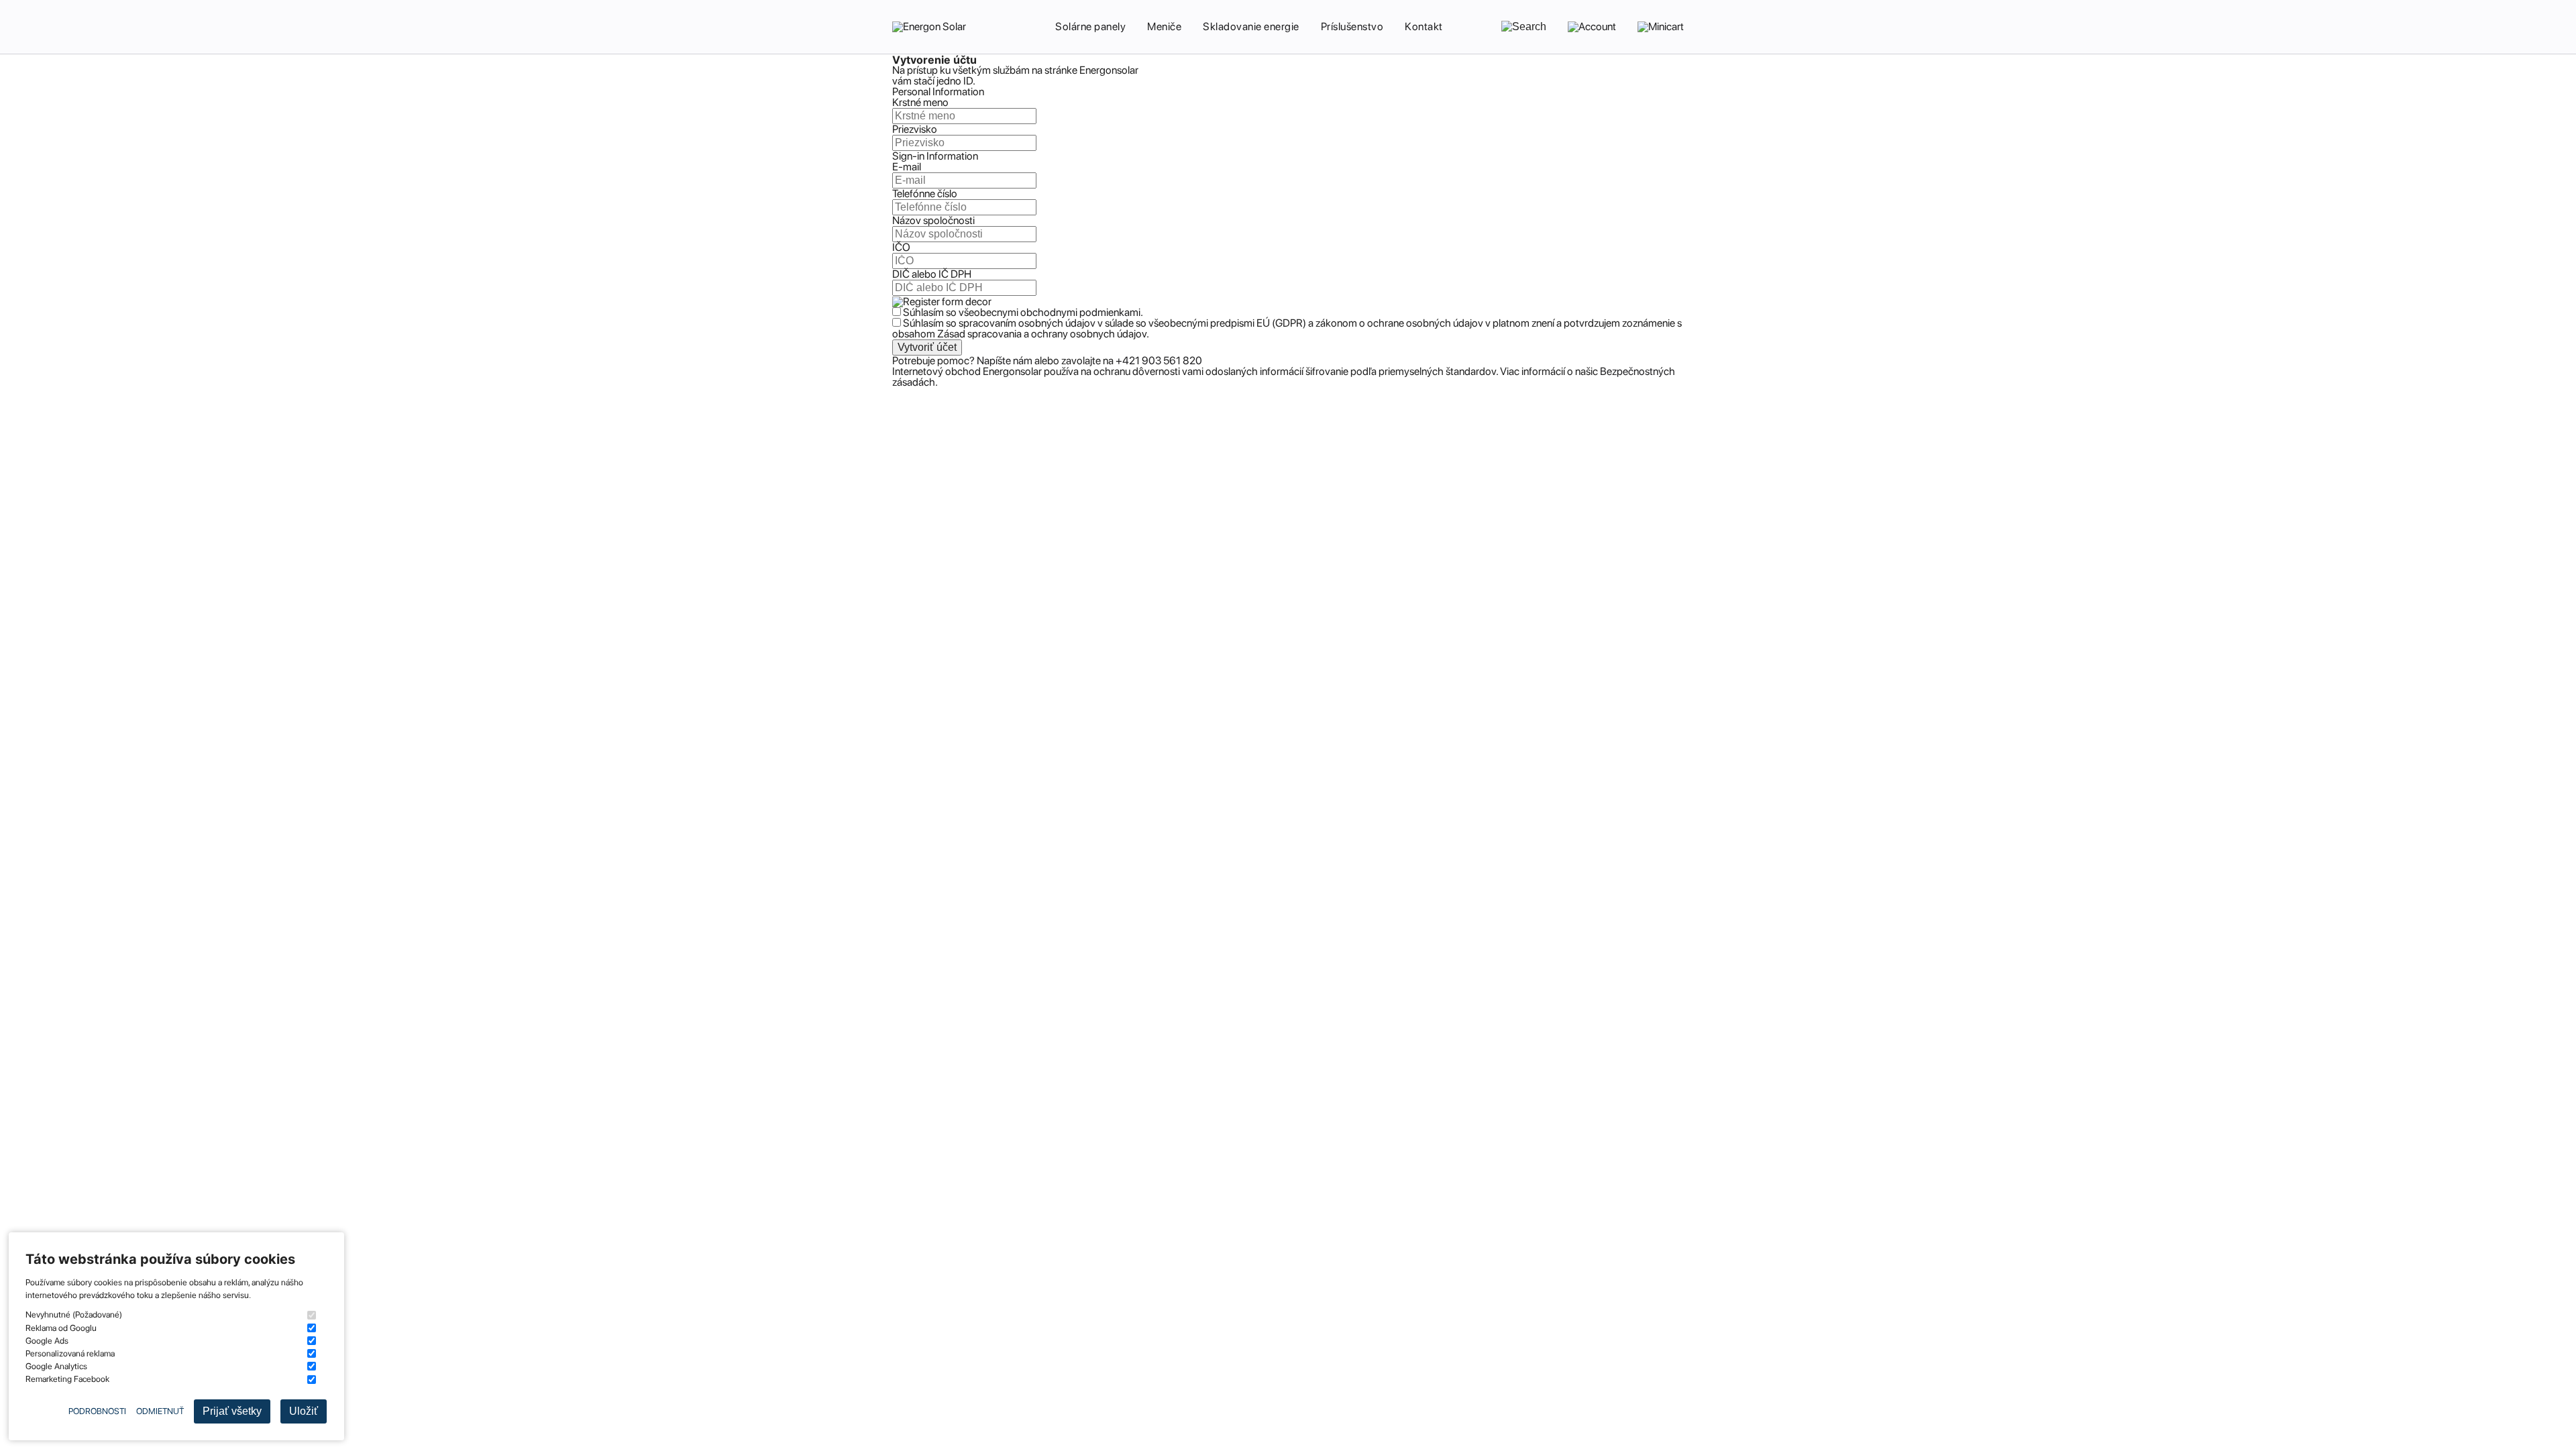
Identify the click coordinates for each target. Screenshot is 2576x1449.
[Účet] (1592, 27)
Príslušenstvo (1352, 26)
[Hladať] (1524, 27)
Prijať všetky (232, 1411)
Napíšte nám (1006, 361)
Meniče (1164, 26)
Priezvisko (915, 129)
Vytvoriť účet (927, 347)
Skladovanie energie (1251, 26)
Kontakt (1424, 26)
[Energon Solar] (932, 27)
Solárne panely (1090, 26)
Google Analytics (56, 1366)
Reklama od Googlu (61, 1328)
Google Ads (47, 1341)
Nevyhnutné (74, 1314)
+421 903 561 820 (1159, 361)
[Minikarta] (1661, 27)
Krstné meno (920, 102)
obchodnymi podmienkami (1080, 312)
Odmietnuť (160, 1411)
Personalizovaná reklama (70, 1353)
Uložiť (304, 1411)
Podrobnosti (97, 1411)
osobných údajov (1056, 323)
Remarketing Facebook (67, 1379)
